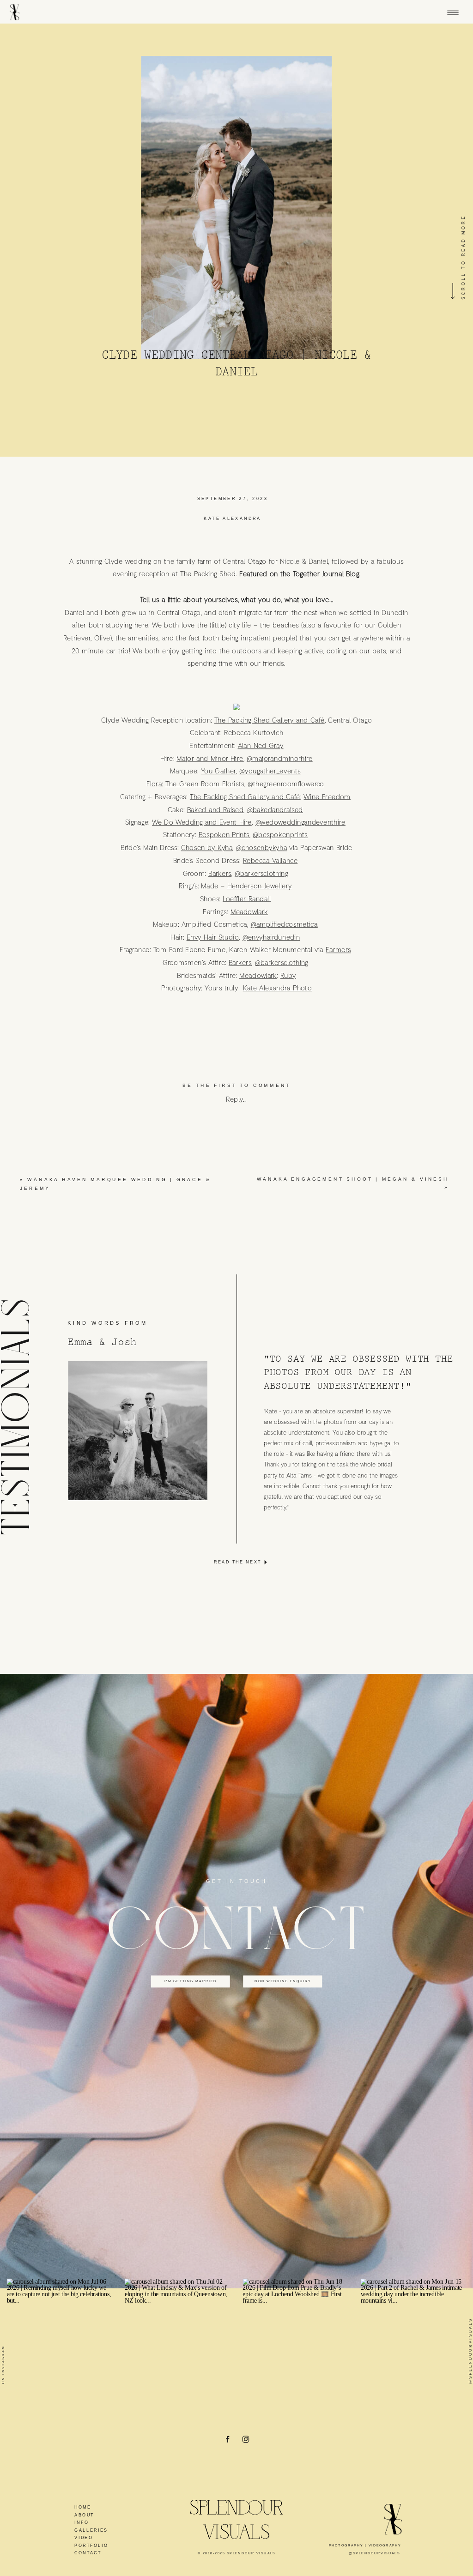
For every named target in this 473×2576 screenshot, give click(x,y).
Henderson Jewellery (260, 886)
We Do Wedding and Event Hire (202, 822)
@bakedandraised (275, 809)
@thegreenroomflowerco (286, 784)
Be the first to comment (236, 1086)
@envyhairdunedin (271, 937)
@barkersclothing (261, 873)
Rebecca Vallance (270, 860)
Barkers (220, 873)
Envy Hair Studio (213, 937)
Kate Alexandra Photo (277, 988)
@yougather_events (270, 771)
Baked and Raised (215, 809)
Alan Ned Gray (261, 746)
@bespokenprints (280, 835)
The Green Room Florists (205, 784)
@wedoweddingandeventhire (300, 822)
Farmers (338, 950)
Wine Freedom (327, 796)
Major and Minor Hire (210, 758)
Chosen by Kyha (207, 848)
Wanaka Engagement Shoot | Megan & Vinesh (352, 1179)
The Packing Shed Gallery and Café (270, 720)
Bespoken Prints (224, 835)
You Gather (218, 771)
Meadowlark (249, 911)
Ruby (288, 975)
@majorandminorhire (280, 758)
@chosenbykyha (261, 848)
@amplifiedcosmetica (284, 924)
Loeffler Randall (247, 899)
